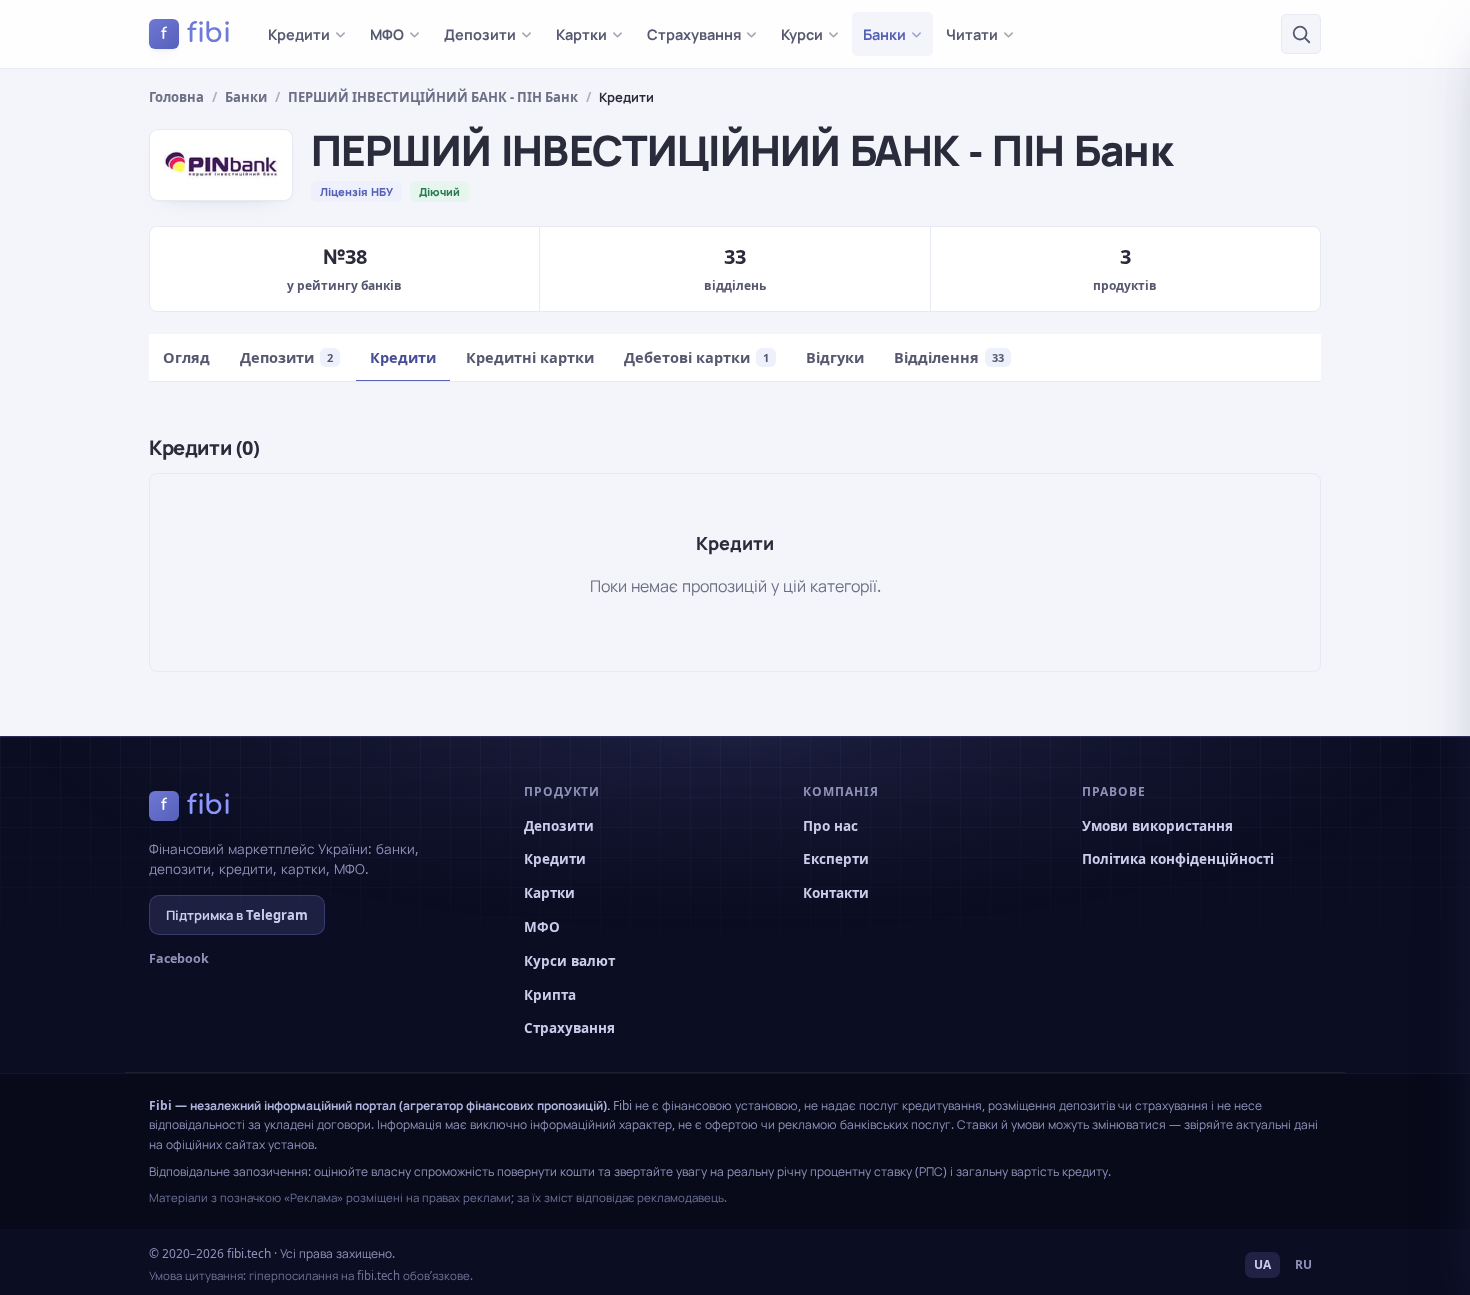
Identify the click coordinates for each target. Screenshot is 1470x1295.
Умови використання (1157, 826)
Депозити (480, 34)
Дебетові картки (696, 357)
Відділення (949, 357)
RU (1303, 1264)
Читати (972, 34)
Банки (884, 34)
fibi (196, 33)
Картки (581, 34)
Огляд (186, 357)
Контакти (836, 893)
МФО (387, 34)
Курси (802, 34)
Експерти (836, 859)
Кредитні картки (530, 357)
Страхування (694, 34)
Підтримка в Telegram (237, 915)
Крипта (550, 995)
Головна (176, 97)
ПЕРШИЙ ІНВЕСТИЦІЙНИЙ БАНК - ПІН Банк (433, 97)
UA (1262, 1264)
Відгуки (835, 357)
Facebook (179, 958)
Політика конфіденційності (1178, 859)
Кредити (299, 34)
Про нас (830, 826)
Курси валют (569, 961)
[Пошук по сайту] (1301, 34)
